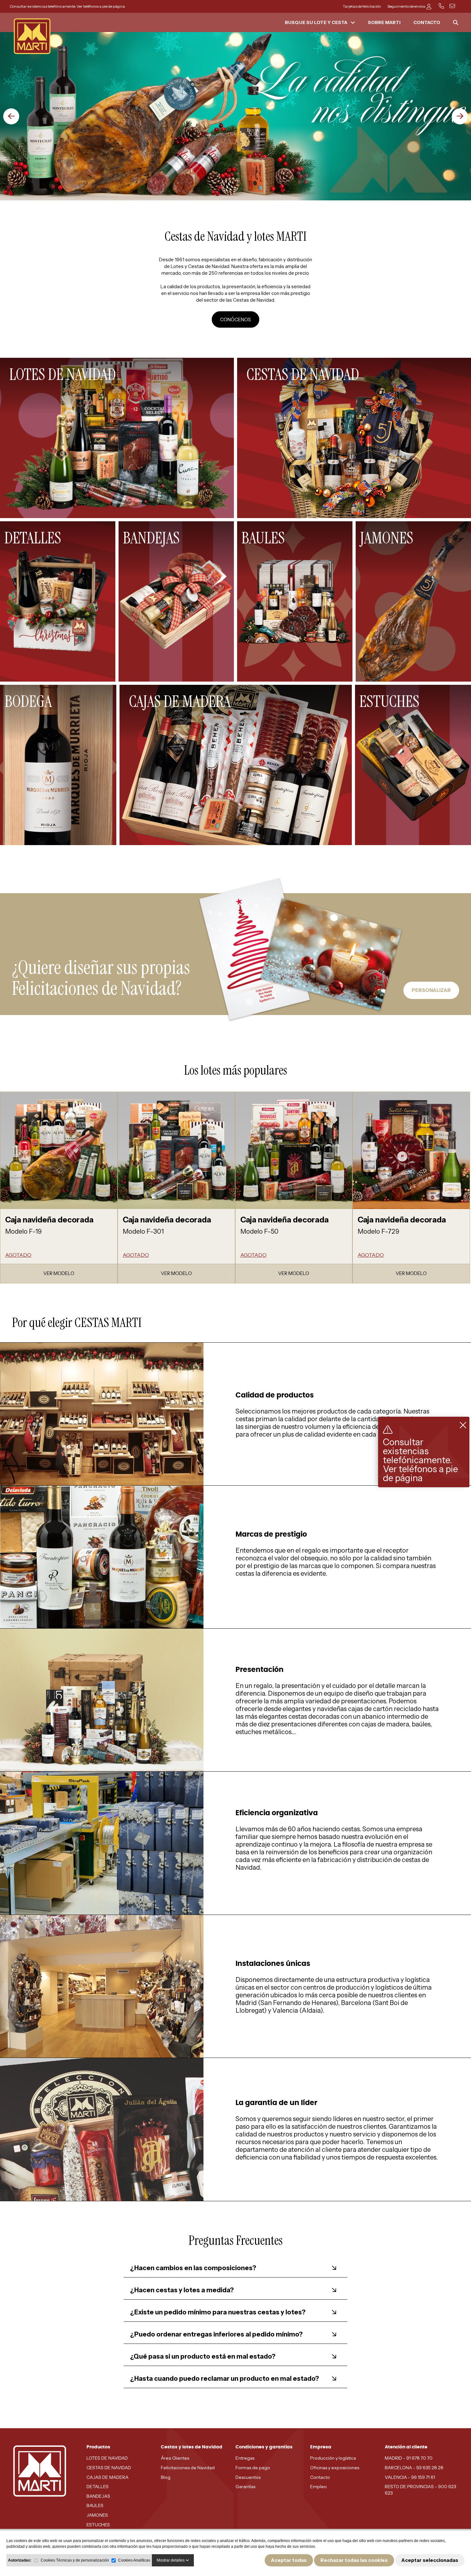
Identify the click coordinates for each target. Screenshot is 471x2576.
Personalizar (431, 990)
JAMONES (97, 2515)
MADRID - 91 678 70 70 (409, 2458)
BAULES (95, 2505)
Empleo (318, 2487)
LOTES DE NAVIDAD (107, 2458)
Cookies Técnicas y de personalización (75, 2560)
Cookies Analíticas (134, 2560)
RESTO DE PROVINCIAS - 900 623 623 (421, 2490)
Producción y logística (333, 2458)
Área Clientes (175, 2458)
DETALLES (98, 2487)
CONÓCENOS (235, 319)
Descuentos (248, 2477)
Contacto (320, 2477)
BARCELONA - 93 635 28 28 (414, 2468)
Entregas (245, 2458)
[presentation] (11, 116)
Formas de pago (253, 2468)
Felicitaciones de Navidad (188, 2468)
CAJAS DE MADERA (107, 2477)
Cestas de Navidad (209, 266)
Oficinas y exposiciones (335, 2468)
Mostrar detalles (171, 2560)
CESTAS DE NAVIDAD (109, 2468)
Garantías (245, 2487)
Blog (166, 2477)
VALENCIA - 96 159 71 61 (410, 2477)
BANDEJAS (98, 2496)
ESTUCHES (98, 2525)
